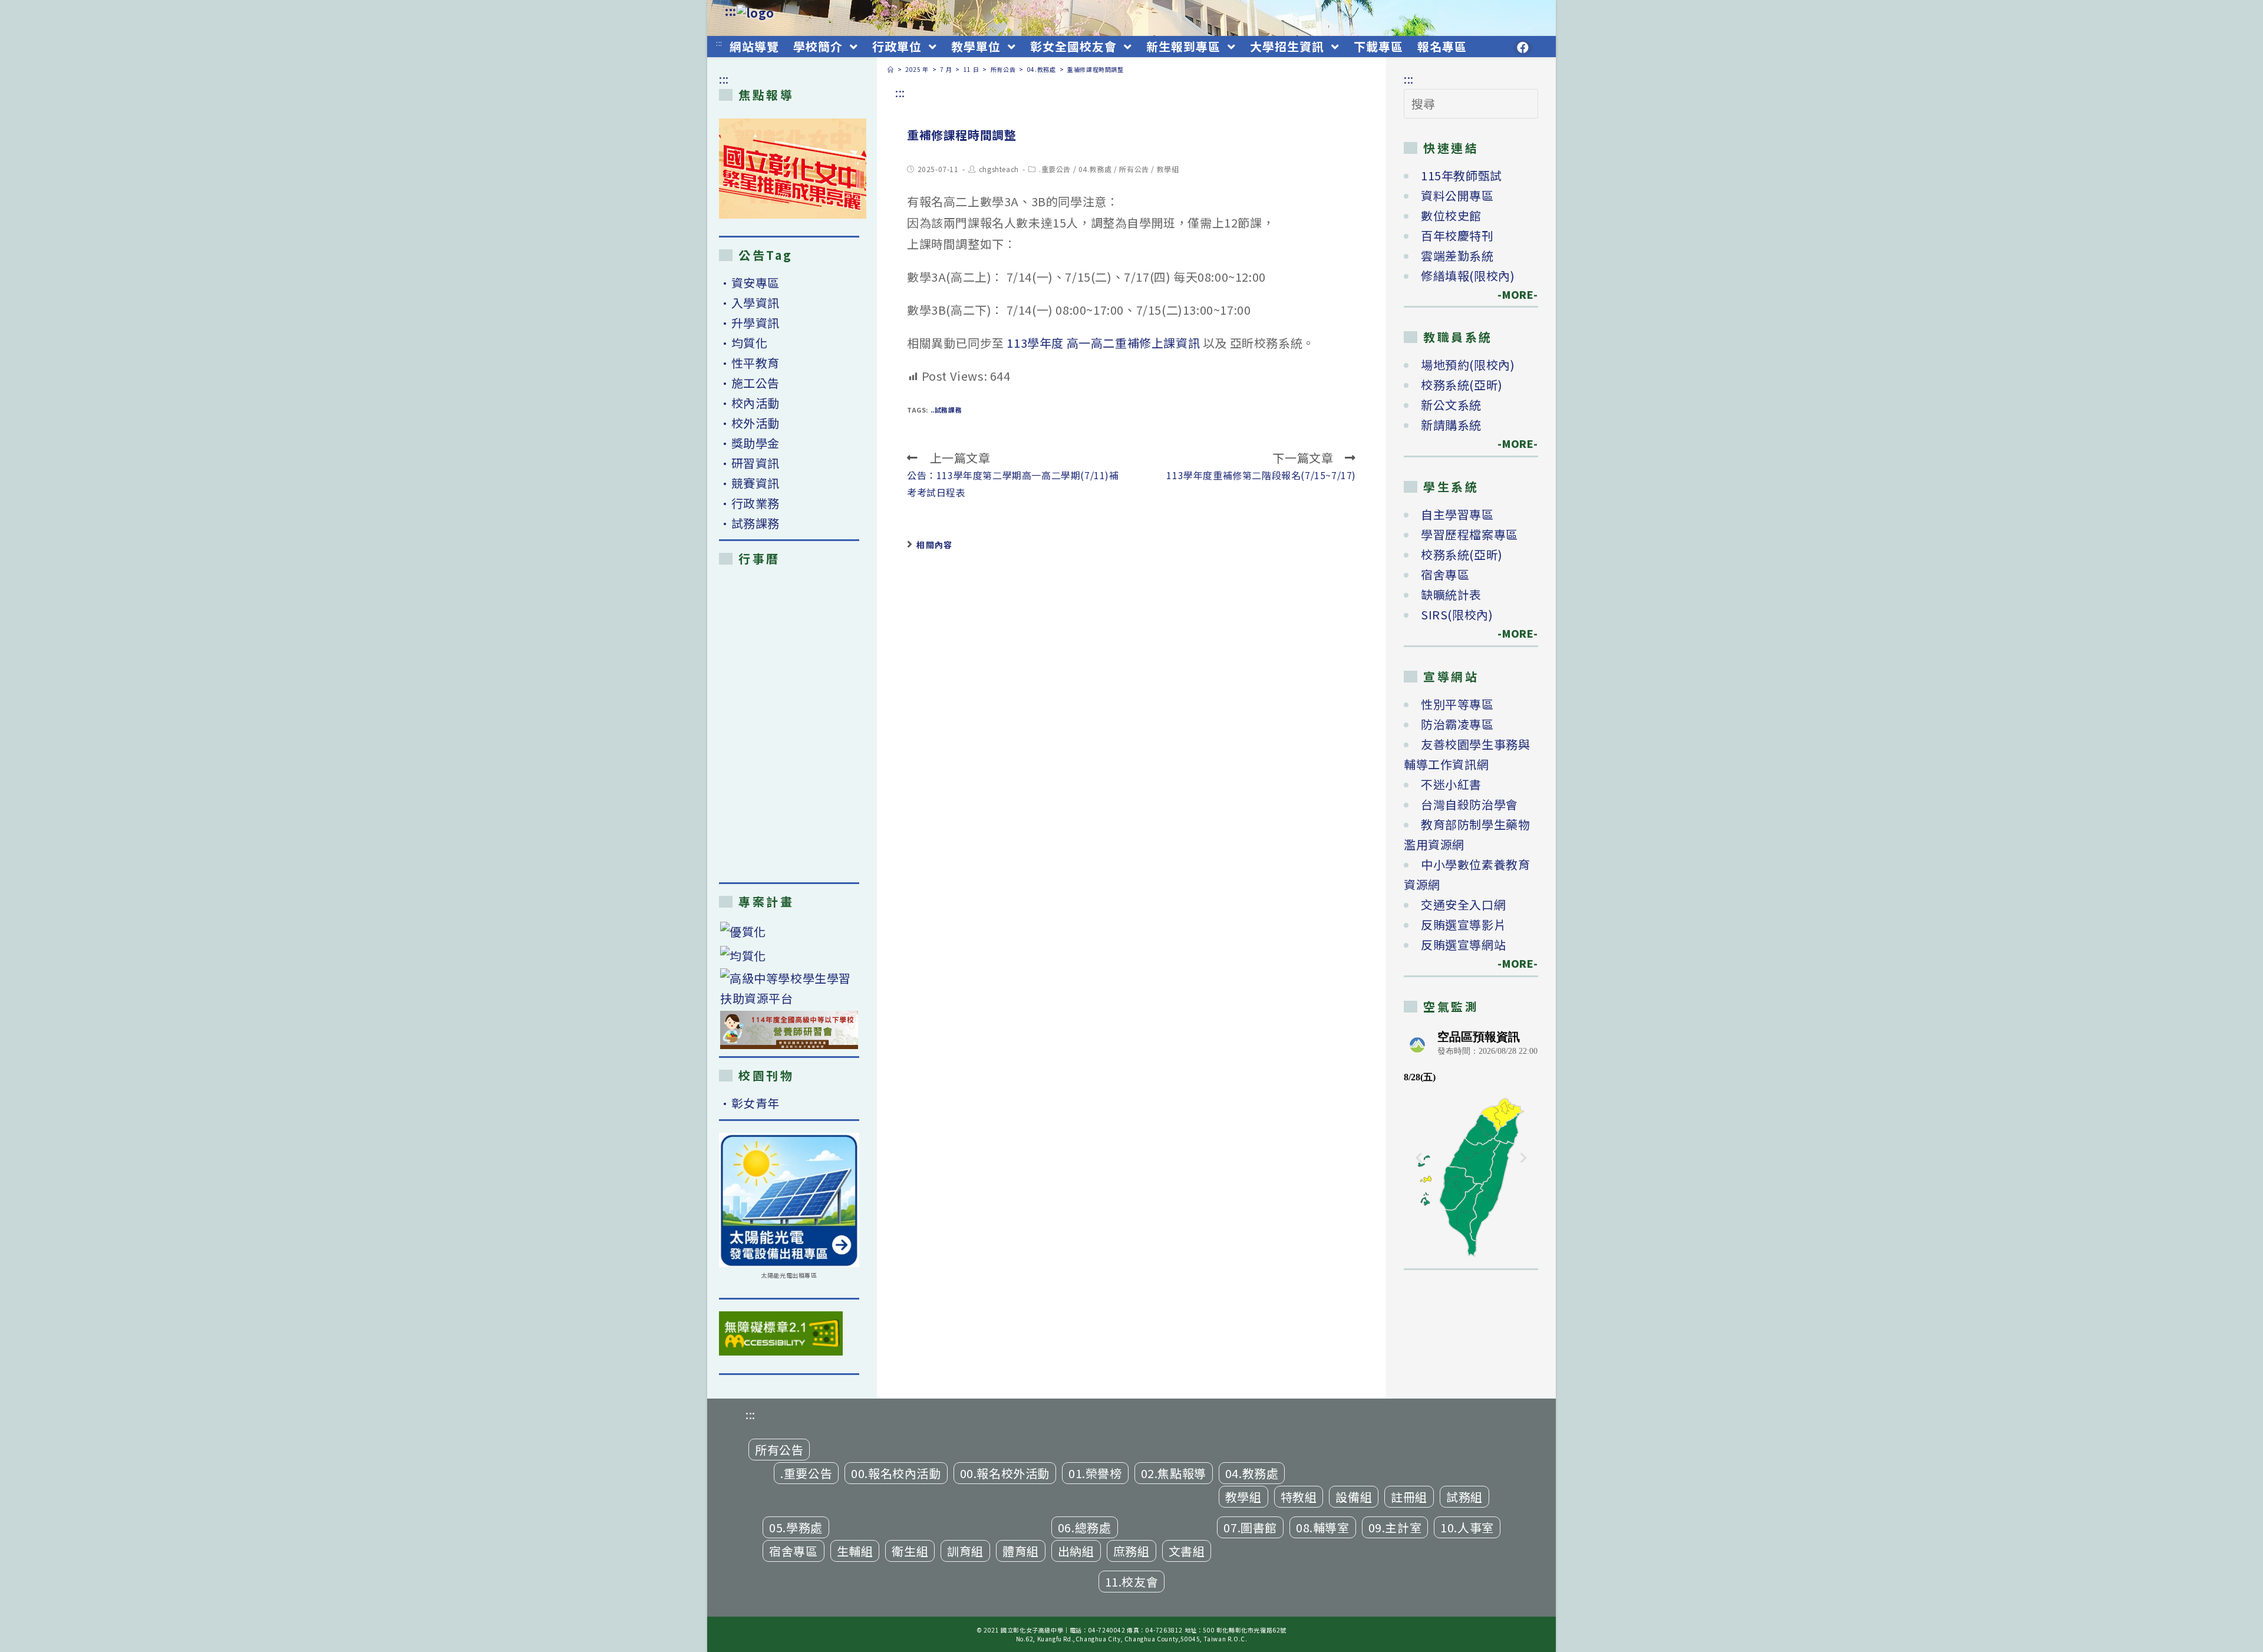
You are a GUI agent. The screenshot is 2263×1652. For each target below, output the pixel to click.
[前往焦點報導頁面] (793, 169)
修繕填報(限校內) (1468, 276)
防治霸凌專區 (1457, 724)
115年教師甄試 (1462, 175)
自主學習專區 (1457, 514)
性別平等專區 (1457, 704)
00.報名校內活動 (896, 1473)
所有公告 (1134, 169)
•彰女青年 (749, 1103)
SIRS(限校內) (1457, 614)
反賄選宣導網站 (1463, 944)
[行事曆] (789, 724)
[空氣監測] (1471, 1142)
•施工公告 (749, 383)
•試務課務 (749, 523)
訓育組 (965, 1551)
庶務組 (1131, 1551)
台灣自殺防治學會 (1469, 804)
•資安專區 (749, 283)
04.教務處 (1095, 169)
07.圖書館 (1250, 1527)
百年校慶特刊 (1457, 235)
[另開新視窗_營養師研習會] (789, 1030)
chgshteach (999, 169)
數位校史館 (1451, 215)
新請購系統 (1451, 425)
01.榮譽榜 (1095, 1473)
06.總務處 (1085, 1527)
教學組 (1168, 169)
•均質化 (743, 343)
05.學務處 (796, 1527)
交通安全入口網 (1463, 904)
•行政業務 (749, 503)
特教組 (1299, 1497)
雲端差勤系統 (1457, 255)
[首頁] (891, 69)
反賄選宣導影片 (1463, 924)
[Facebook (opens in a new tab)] (1523, 48)
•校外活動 (749, 423)
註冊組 (1409, 1497)
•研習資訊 (749, 463)
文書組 (1187, 1551)
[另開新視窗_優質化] (789, 931)
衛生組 (910, 1551)
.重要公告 (1055, 169)
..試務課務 (946, 410)
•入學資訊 (749, 303)
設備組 (1354, 1497)
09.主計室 (1395, 1527)
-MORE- (1511, 294)
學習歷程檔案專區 (1469, 534)
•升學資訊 (749, 323)
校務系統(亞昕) (1462, 385)
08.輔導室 (1323, 1527)
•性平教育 (749, 363)
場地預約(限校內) (1468, 365)
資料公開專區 (1457, 195)
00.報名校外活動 (1005, 1473)
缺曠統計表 (1451, 594)
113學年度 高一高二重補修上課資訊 (1103, 343)
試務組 (1464, 1497)
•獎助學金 (749, 443)
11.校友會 (1132, 1582)
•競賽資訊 (749, 483)
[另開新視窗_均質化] (789, 955)
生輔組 (855, 1551)
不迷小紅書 (1451, 784)
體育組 (1021, 1551)
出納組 (1076, 1551)
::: (731, 11)
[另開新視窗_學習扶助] (789, 988)
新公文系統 (1451, 405)
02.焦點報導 (1174, 1473)
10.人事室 (1467, 1527)
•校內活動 (749, 403)
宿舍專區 (1445, 574)
